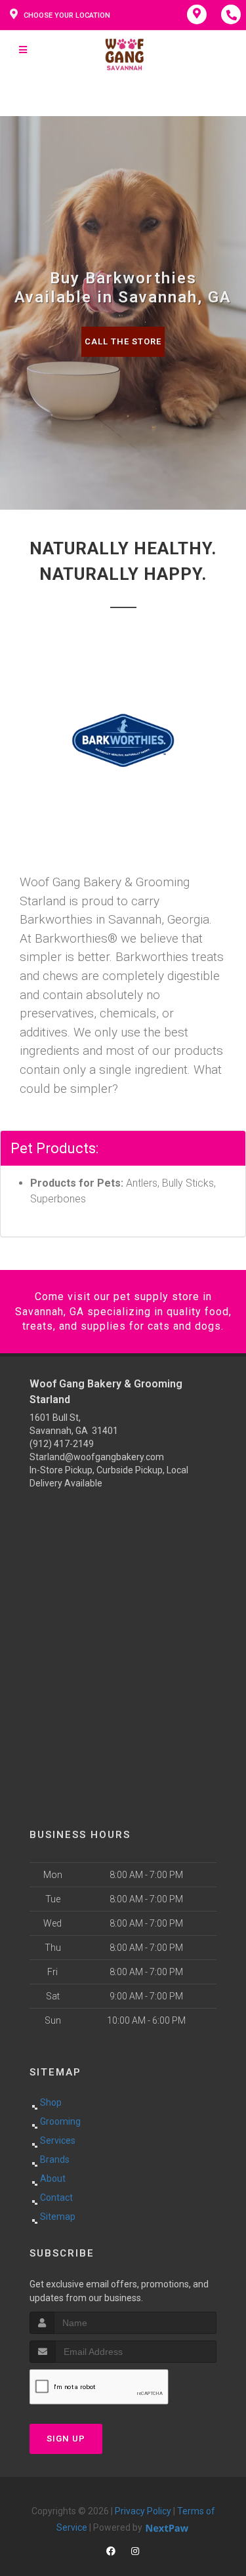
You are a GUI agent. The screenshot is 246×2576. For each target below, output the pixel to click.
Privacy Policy (143, 2511)
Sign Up (66, 2439)
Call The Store (123, 341)
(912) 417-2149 (62, 1444)
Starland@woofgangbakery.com (97, 1457)
